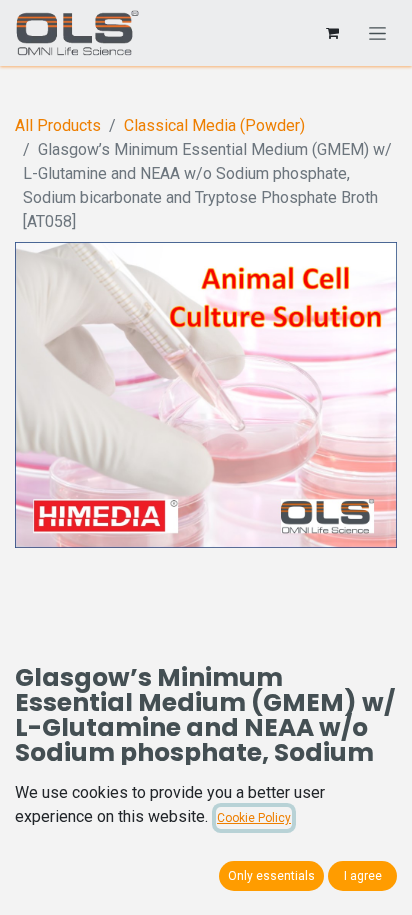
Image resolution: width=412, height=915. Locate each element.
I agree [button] (363, 876)
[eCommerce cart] (332, 33)
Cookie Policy (254, 818)
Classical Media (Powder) (214, 125)
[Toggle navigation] (377, 33)
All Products (58, 125)
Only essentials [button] (271, 876)
